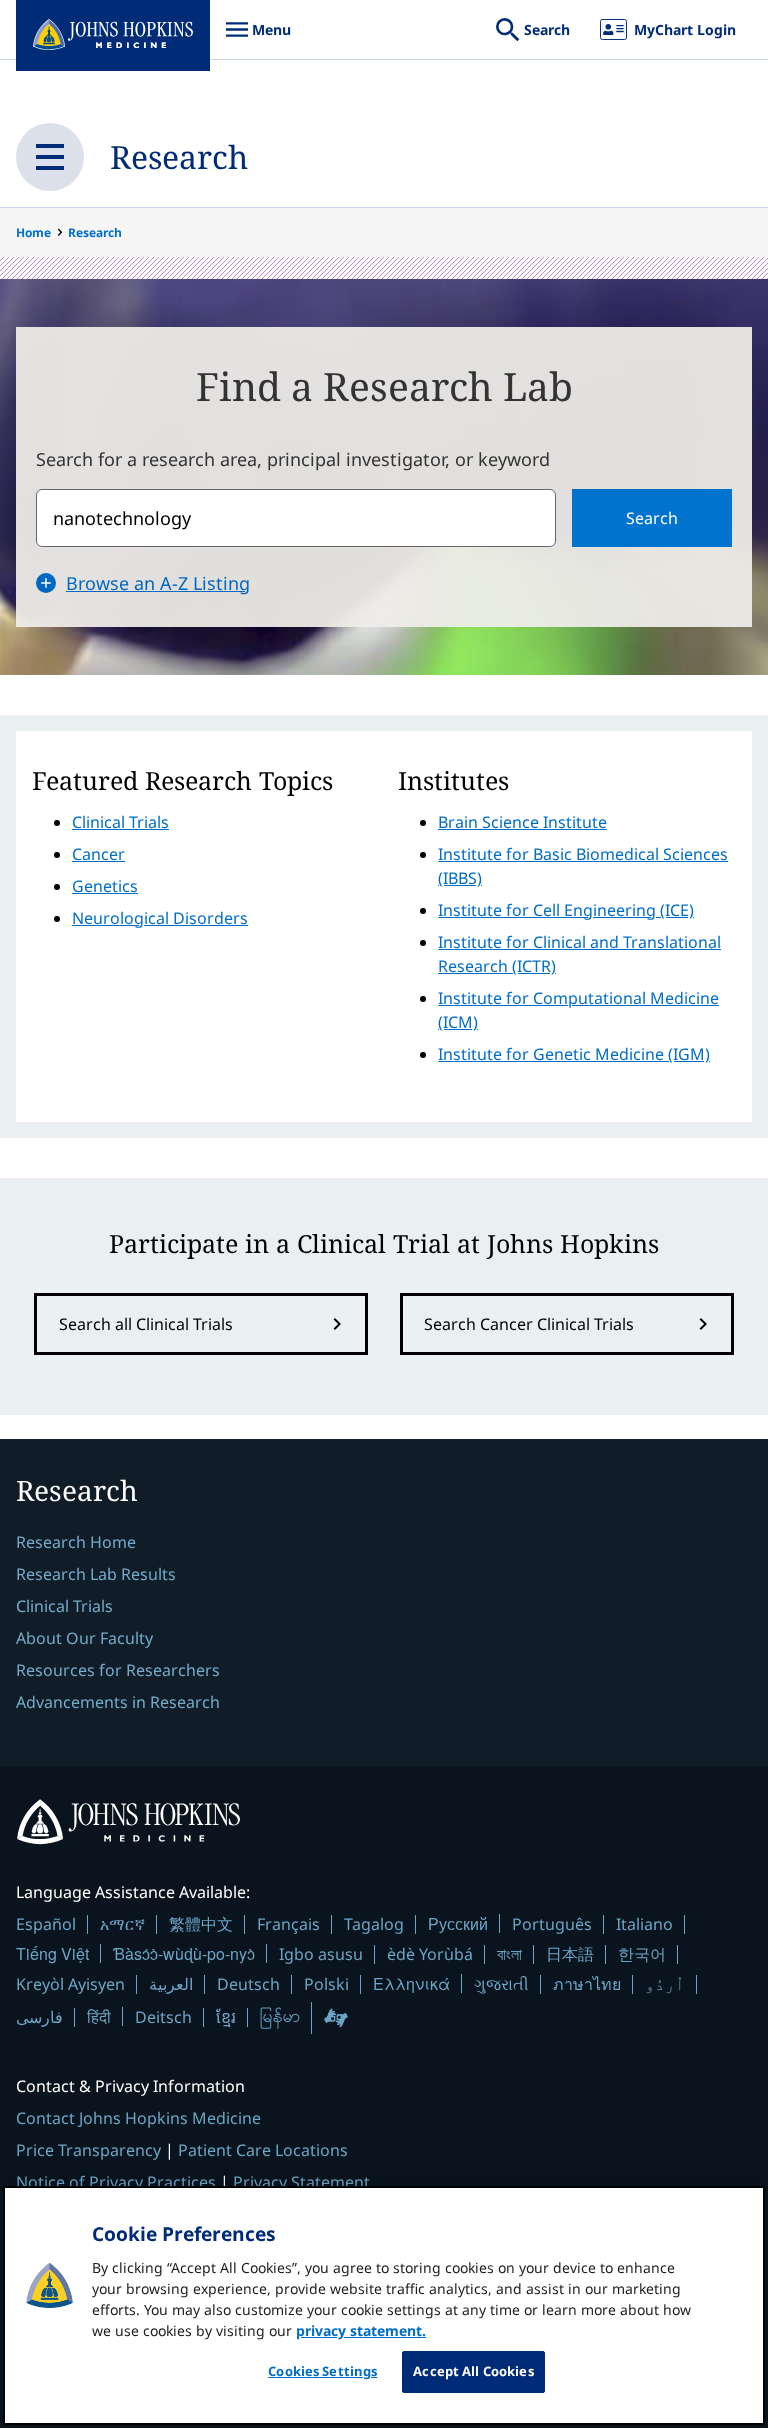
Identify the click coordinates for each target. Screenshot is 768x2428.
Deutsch (248, 1984)
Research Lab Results (96, 1574)
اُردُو (665, 1984)
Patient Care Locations (263, 2150)
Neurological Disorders (160, 918)
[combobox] (296, 518)
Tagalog (374, 1924)
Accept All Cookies (473, 2371)
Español (46, 1924)
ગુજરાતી (501, 1984)
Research (179, 156)
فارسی (39, 2017)
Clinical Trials (120, 822)
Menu (258, 39)
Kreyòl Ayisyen (70, 1984)
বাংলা (509, 1954)
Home (33, 232)
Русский (458, 1923)
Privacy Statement (301, 2182)
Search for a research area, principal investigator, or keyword (293, 459)
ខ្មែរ (226, 2017)
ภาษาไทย (587, 1984)
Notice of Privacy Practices (116, 2182)
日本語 (570, 1954)
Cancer (98, 854)
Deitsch (163, 2017)
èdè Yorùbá (430, 1954)
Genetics (105, 886)
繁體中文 (201, 1924)
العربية (171, 1984)
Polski (326, 1984)
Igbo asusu (321, 1954)
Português (552, 1924)
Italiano (644, 1924)
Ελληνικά (411, 1983)
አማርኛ (122, 1924)
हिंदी (99, 2016)
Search (652, 518)
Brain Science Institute (522, 822)
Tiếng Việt (52, 1953)
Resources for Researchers (118, 1670)
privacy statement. (361, 2330)
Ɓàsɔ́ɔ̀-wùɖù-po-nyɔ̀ (184, 1953)
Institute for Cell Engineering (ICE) (566, 910)
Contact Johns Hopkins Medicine (138, 2118)
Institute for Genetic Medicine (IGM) (574, 1054)
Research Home (76, 1542)
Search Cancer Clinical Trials (529, 1324)
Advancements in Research (118, 1702)
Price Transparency (88, 2150)
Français (288, 1924)
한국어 (642, 1954)
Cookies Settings (322, 2371)
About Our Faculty (84, 1638)
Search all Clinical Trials (146, 1324)
